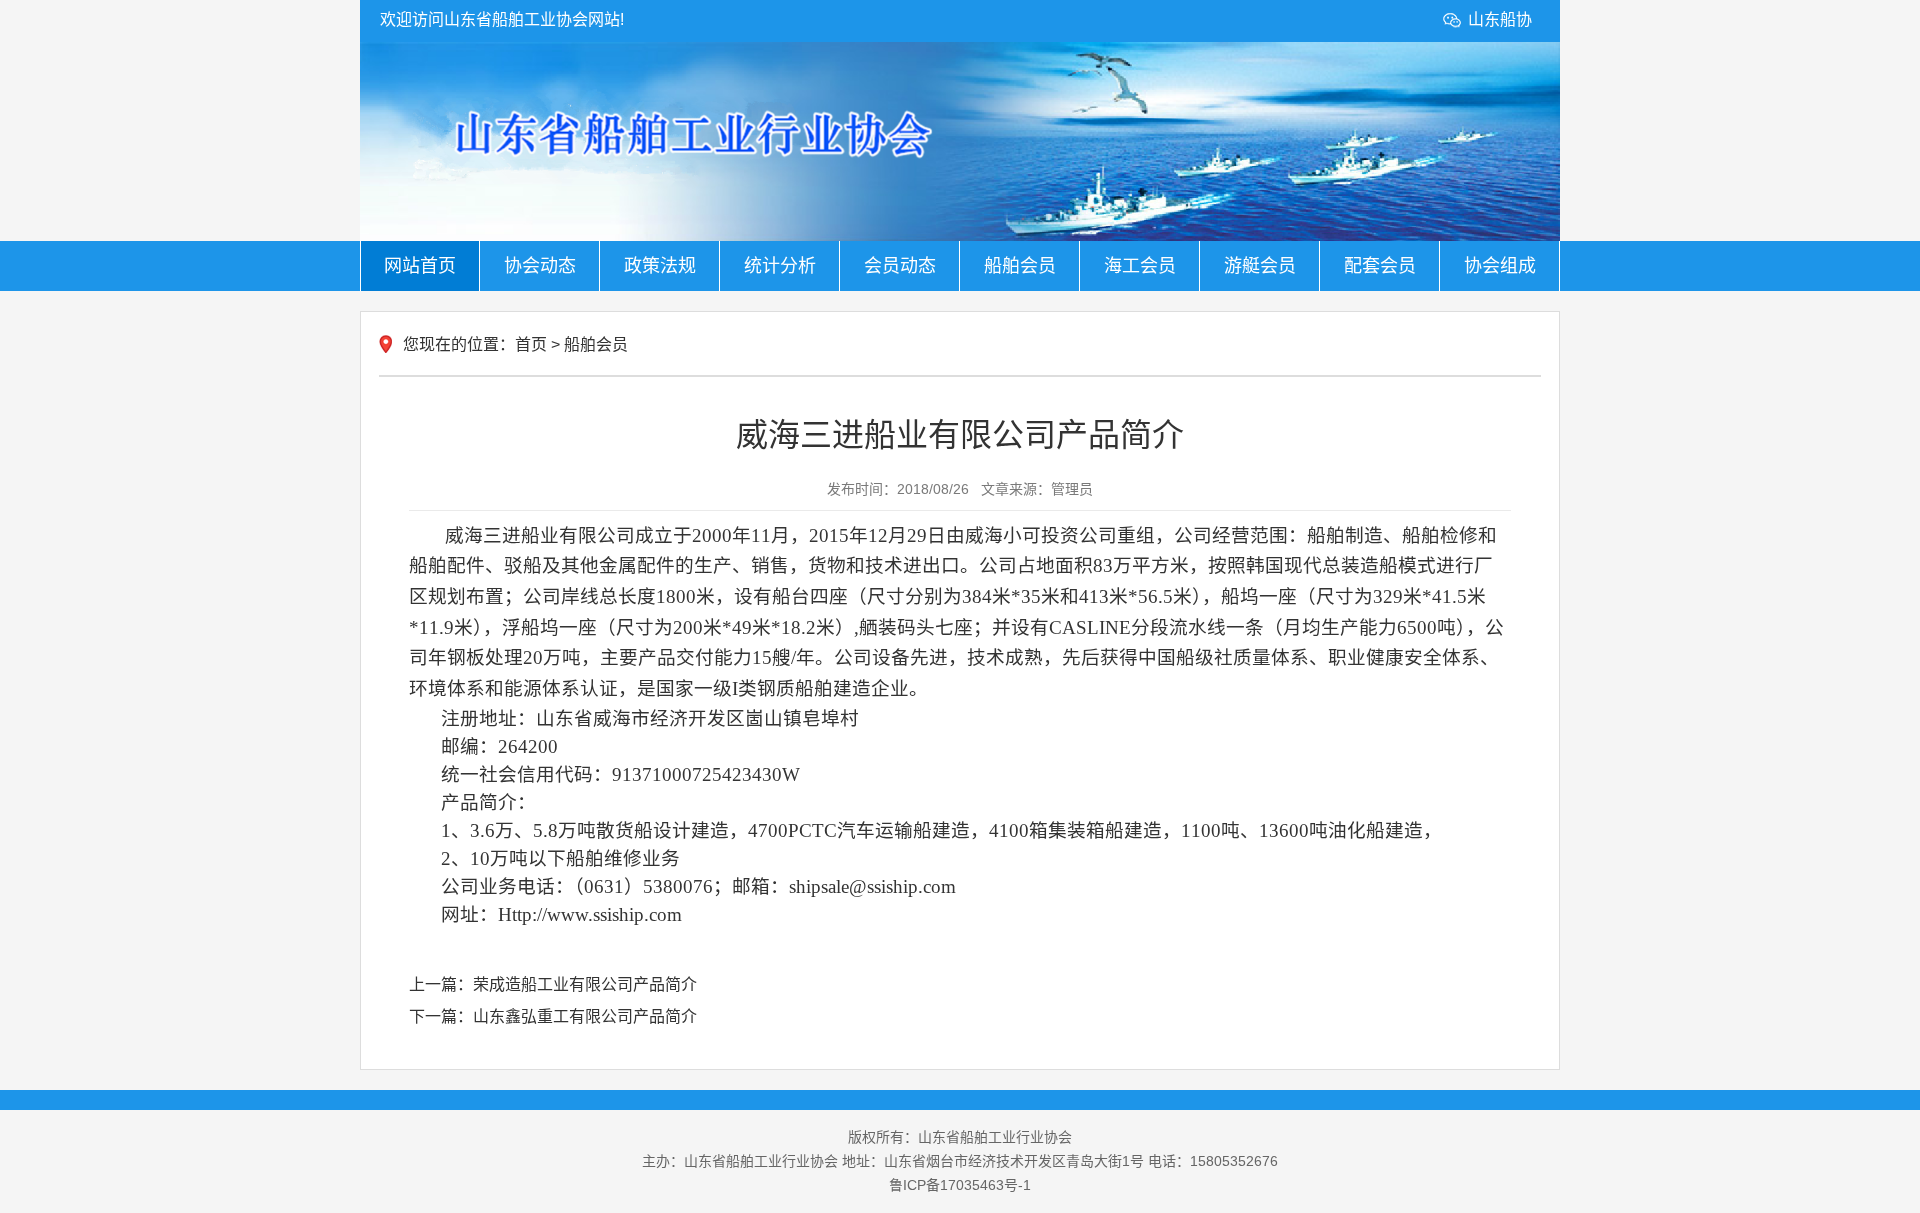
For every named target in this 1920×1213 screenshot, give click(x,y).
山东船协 (1500, 19)
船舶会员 (1020, 266)
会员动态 (900, 266)
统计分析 (780, 266)
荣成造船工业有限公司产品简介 (585, 984)
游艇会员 (1260, 266)
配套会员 (1380, 266)
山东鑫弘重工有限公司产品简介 (585, 1016)
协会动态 (540, 266)
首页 (531, 344)
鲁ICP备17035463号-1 (960, 1185)
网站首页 (420, 266)
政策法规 (660, 266)
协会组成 (1500, 266)
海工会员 (1140, 266)
